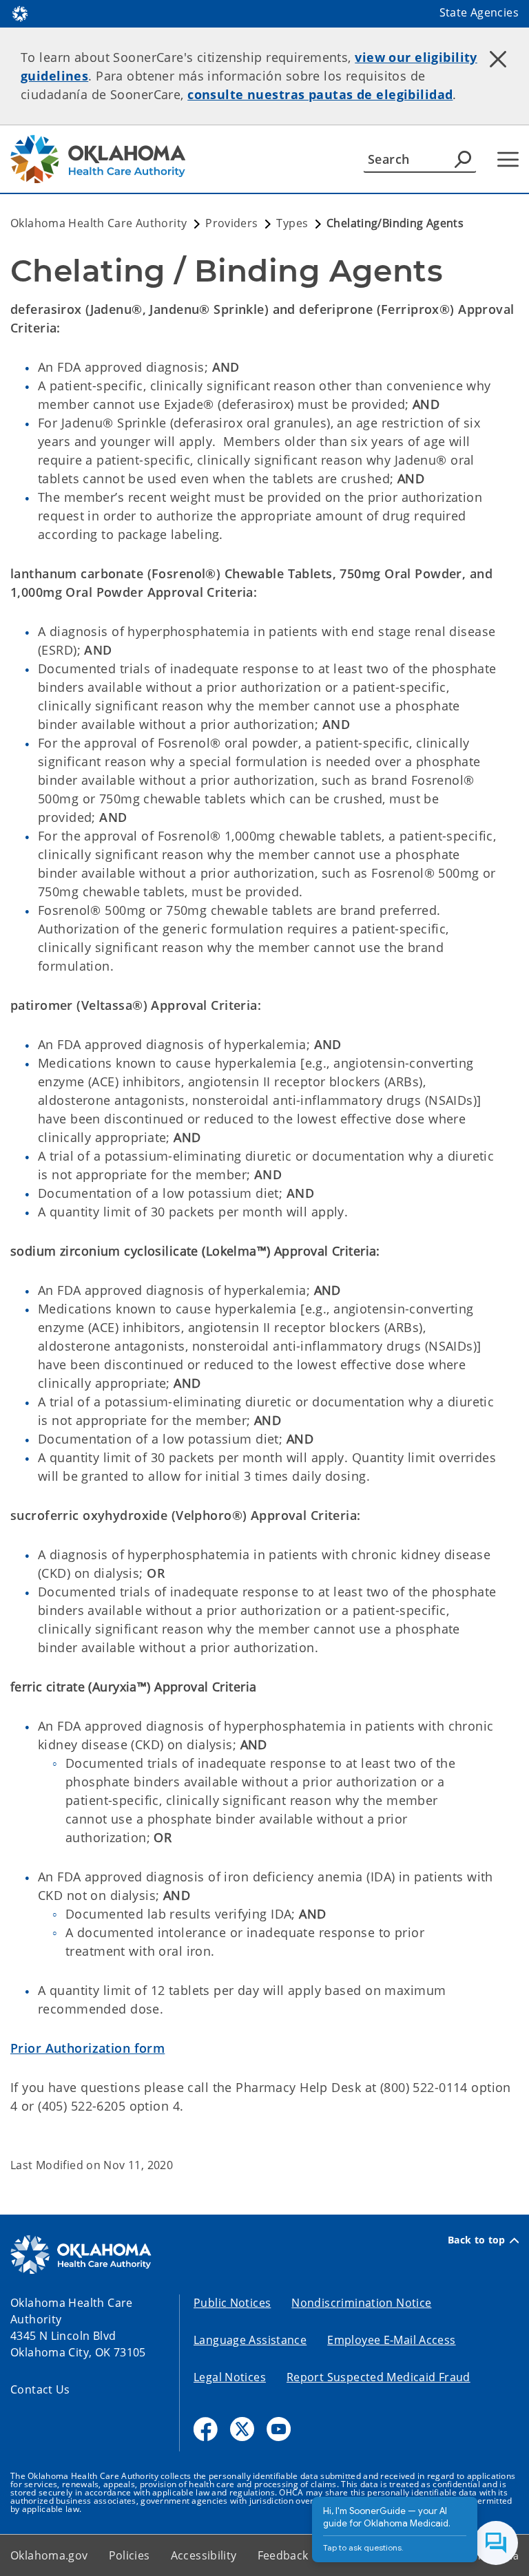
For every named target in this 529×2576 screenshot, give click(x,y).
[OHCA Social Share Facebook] (206, 2429)
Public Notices (232, 2303)
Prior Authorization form (87, 2048)
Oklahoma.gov (49, 2555)
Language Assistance (250, 2340)
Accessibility (204, 2555)
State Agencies (479, 12)
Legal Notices (230, 2377)
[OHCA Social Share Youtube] (279, 2429)
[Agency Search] (463, 159)
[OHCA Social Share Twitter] (242, 2429)
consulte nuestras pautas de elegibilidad (320, 94)
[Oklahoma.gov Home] (20, 12)
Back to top (477, 2240)
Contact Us (40, 2389)
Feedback (283, 2555)
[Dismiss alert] (498, 59)
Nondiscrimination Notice (361, 2303)
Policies (129, 2555)
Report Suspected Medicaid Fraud (378, 2377)
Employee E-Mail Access (391, 2340)
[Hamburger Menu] (508, 159)
